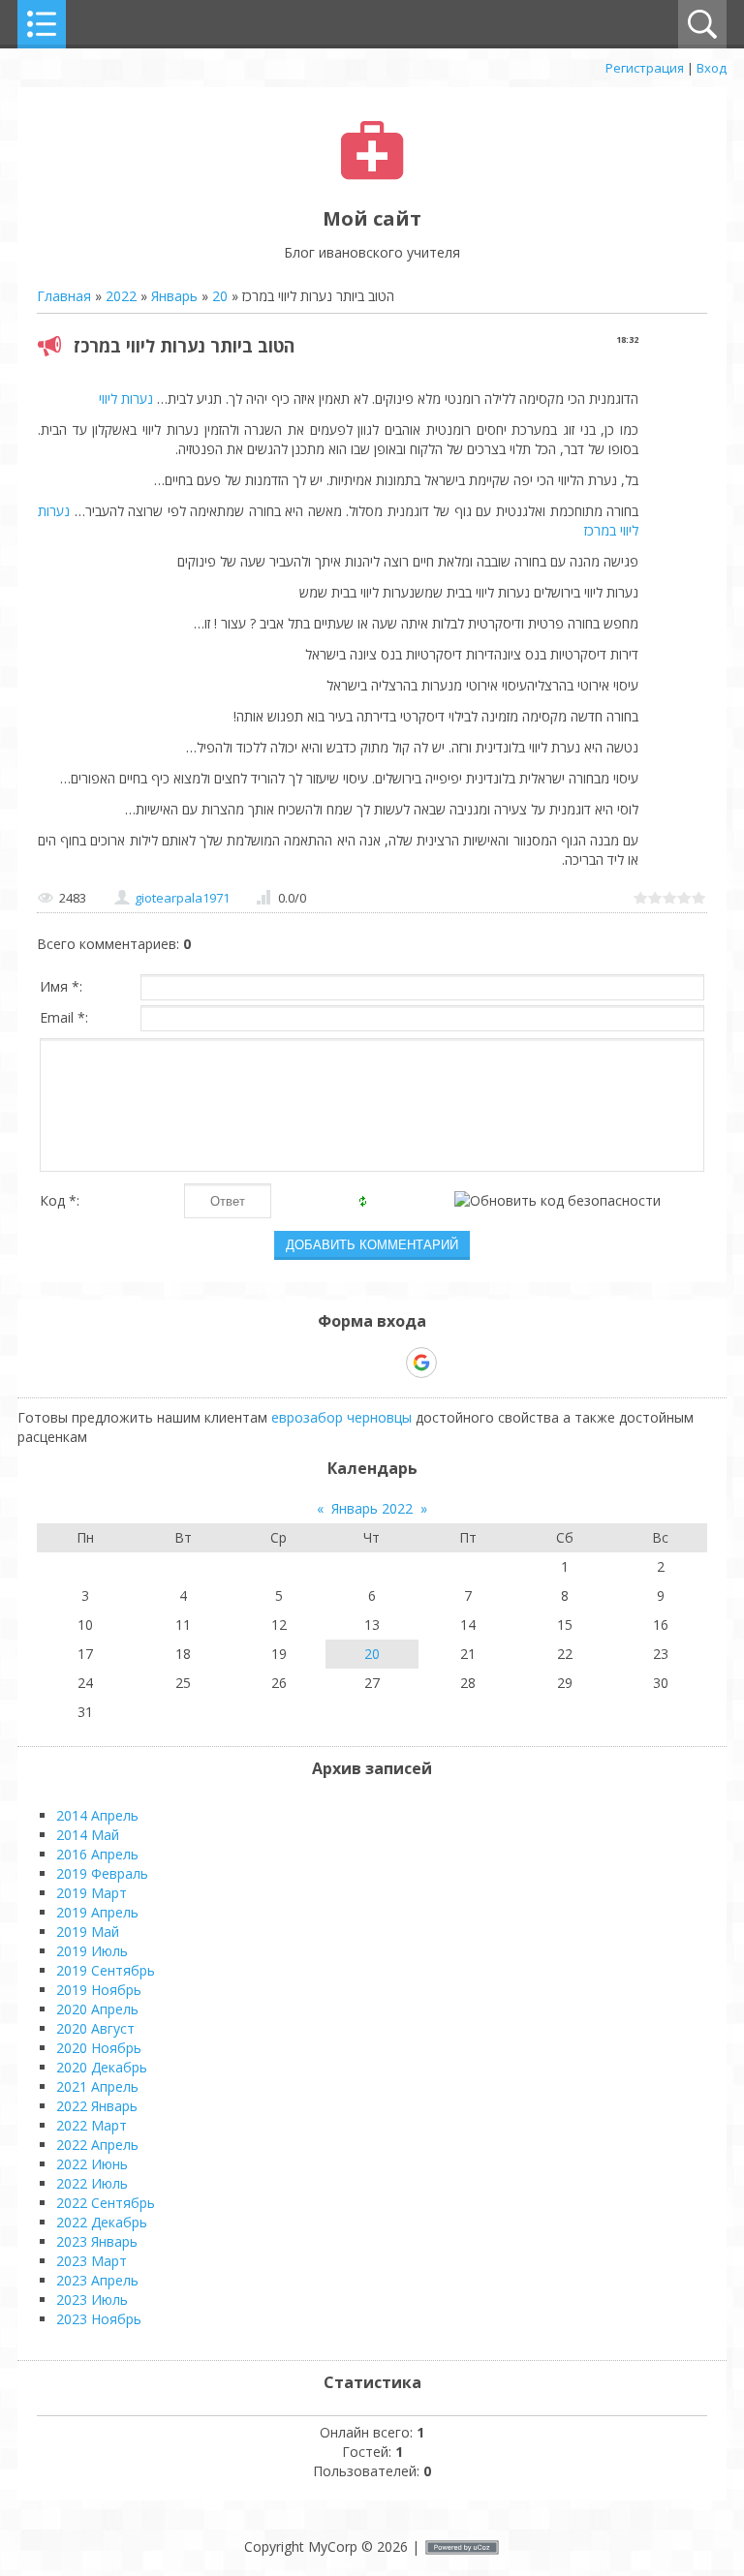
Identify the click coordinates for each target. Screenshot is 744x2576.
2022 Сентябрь (106, 2203)
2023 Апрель (97, 2280)
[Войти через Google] (421, 1363)
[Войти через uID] (289, 1363)
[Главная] (372, 175)
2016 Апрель (97, 1854)
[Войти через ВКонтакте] (322, 1363)
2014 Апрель (97, 1815)
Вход (712, 68)
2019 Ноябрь (99, 1990)
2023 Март (92, 2261)
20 (220, 296)
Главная (64, 296)
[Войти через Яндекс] (387, 1363)
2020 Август (95, 2028)
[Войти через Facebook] (355, 1363)
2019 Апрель (97, 1912)
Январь (174, 296)
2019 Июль (92, 1951)
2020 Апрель (97, 2009)
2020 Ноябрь (99, 2048)
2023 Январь (97, 2241)
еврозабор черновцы (341, 1417)
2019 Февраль (102, 1873)
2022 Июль (92, 2183)
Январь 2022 (372, 1508)
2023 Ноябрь (99, 2319)
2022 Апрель (97, 2145)
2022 (121, 296)
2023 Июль (92, 2300)
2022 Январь (97, 2106)
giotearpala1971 (182, 898)
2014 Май (88, 1835)
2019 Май (88, 1932)
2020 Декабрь (102, 2067)
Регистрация (645, 68)
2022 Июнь (92, 2164)
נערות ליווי (126, 399)
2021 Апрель (97, 2086)
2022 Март (92, 2125)
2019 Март (92, 1893)
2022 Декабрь (102, 2222)
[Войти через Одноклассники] (455, 1363)
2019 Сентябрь (106, 1970)
